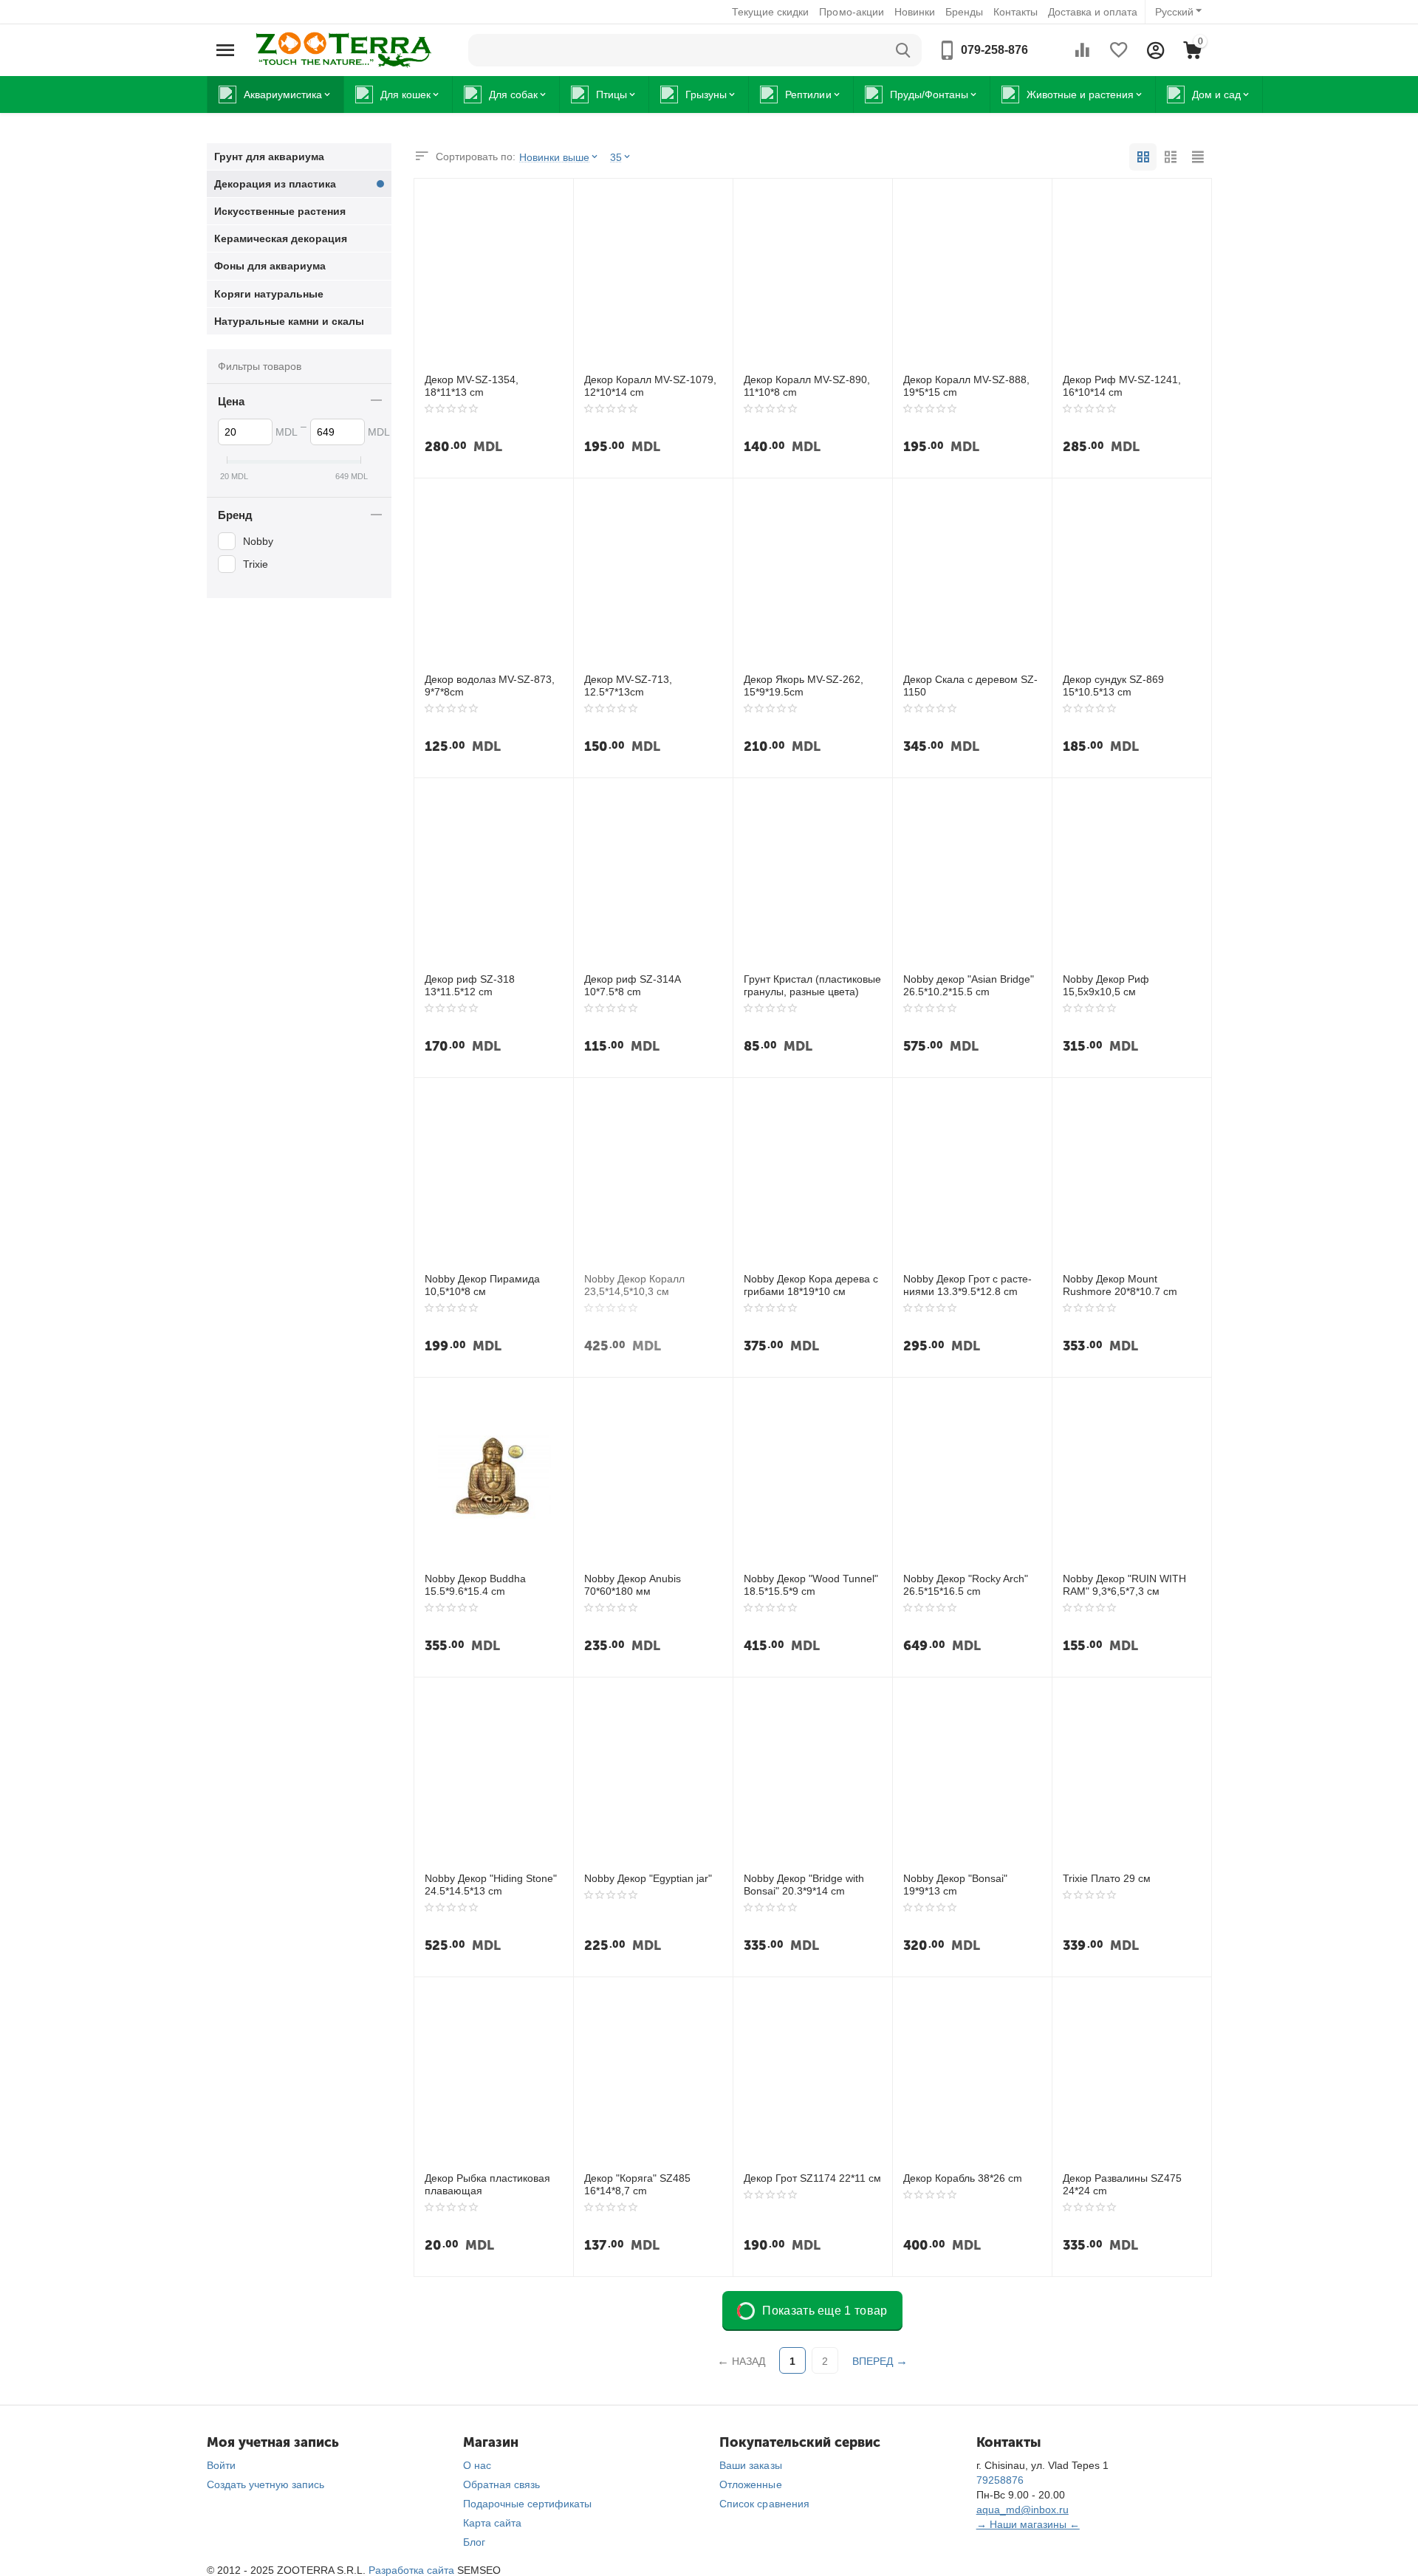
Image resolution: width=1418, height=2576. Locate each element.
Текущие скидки (770, 12)
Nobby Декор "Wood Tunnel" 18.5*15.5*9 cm (811, 1585)
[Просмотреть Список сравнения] (1082, 50)
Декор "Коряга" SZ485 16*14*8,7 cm (637, 2184)
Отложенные (750, 2484)
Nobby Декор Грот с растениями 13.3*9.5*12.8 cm (967, 1285)
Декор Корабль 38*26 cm (963, 2178)
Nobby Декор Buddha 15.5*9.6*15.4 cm (475, 1585)
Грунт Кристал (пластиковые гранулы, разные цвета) (812, 985)
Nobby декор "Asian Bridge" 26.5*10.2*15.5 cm (969, 985)
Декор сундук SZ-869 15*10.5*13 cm (1113, 686)
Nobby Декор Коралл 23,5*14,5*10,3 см (634, 1285)
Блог (474, 2542)
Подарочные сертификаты (527, 2504)
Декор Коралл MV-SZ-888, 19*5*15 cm (966, 386)
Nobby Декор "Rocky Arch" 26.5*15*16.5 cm (966, 1585)
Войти (221, 2465)
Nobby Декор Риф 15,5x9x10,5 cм (1106, 985)
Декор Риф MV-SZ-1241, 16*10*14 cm (1122, 386)
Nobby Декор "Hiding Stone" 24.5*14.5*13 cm (491, 1885)
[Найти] (903, 50)
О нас (477, 2465)
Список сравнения (764, 2504)
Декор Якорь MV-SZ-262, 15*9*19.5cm (804, 686)
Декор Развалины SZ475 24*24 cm (1122, 2184)
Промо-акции (851, 12)
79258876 (1000, 2480)
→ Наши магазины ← (1028, 2524)
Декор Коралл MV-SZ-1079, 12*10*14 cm (650, 386)
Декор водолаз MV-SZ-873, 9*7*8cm (490, 686)
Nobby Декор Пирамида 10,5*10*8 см (482, 1285)
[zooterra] (343, 49)
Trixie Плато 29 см (1107, 1878)
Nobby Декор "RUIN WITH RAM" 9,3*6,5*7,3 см (1124, 1585)
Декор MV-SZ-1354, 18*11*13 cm (472, 386)
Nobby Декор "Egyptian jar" (648, 1878)
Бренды (964, 12)
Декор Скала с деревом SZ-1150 (970, 686)
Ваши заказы (750, 2465)
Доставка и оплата (1093, 12)
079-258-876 (994, 50)
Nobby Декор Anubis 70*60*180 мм (633, 1585)
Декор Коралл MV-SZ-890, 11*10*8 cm (807, 386)
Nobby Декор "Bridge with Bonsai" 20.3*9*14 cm (804, 1885)
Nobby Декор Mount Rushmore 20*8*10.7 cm (1120, 1285)
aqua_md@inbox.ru (1023, 2510)
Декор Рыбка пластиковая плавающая (487, 2184)
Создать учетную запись (266, 2484)
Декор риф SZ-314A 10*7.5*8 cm (632, 985)
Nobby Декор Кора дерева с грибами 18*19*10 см (811, 1285)
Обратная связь (501, 2484)
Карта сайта (492, 2523)
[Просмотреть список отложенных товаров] (1119, 50)
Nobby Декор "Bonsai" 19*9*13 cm (955, 1885)
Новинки (915, 12)
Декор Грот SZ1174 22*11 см (812, 2178)
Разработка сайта (411, 2570)
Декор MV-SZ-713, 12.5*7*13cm (628, 686)
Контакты (1015, 12)
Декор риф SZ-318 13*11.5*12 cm (470, 985)
